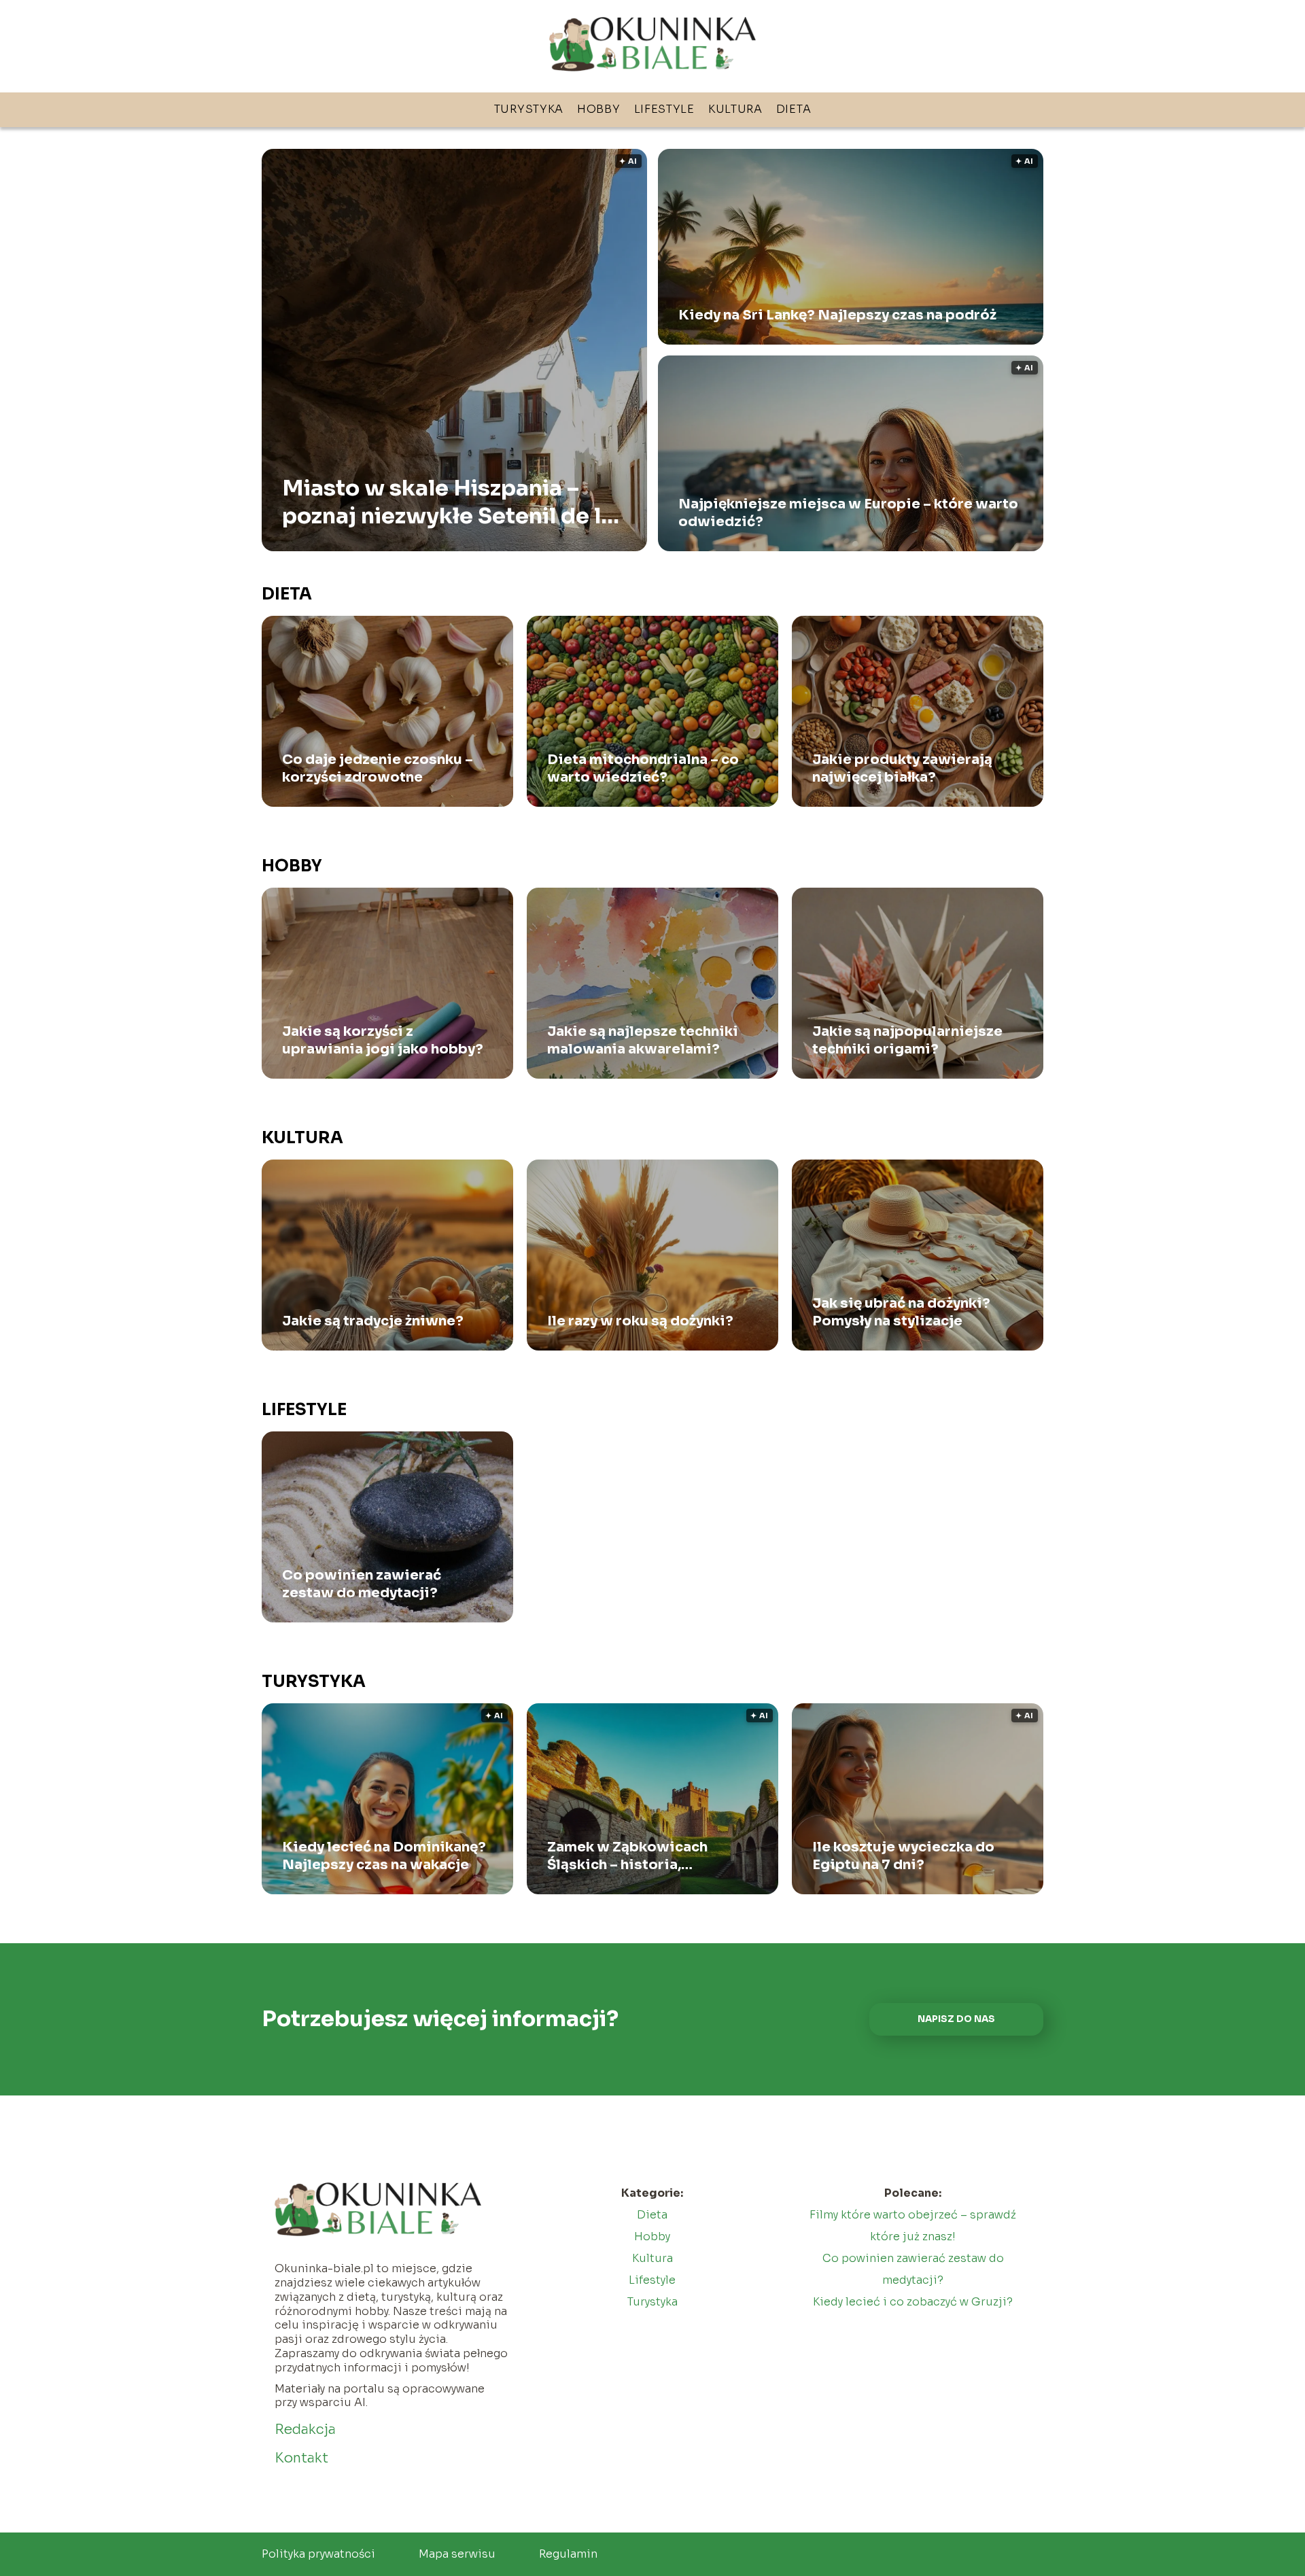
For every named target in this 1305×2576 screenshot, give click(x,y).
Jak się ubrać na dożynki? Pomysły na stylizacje (901, 1312)
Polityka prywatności (318, 2554)
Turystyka (529, 109)
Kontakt (301, 2458)
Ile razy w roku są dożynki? (640, 1321)
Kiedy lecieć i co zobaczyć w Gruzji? (913, 2302)
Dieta (794, 109)
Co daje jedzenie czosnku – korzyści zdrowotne (378, 768)
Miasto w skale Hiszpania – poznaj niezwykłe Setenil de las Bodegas (454, 502)
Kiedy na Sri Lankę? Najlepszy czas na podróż (837, 315)
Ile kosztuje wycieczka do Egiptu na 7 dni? (903, 1856)
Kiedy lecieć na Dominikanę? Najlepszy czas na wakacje (384, 1856)
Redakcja (305, 2430)
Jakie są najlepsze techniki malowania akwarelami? (643, 1040)
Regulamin (568, 2554)
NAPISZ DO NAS (956, 2019)
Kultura (735, 109)
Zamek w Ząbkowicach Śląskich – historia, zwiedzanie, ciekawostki (636, 1856)
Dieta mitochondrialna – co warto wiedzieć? (643, 768)
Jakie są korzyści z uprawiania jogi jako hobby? (383, 1040)
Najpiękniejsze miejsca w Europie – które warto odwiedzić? (848, 513)
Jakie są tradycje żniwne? (373, 1321)
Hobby (599, 109)
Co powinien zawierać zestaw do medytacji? (362, 1584)
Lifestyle (664, 109)
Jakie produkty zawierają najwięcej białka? (902, 768)
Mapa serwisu (457, 2554)
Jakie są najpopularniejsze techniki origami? (907, 1040)
